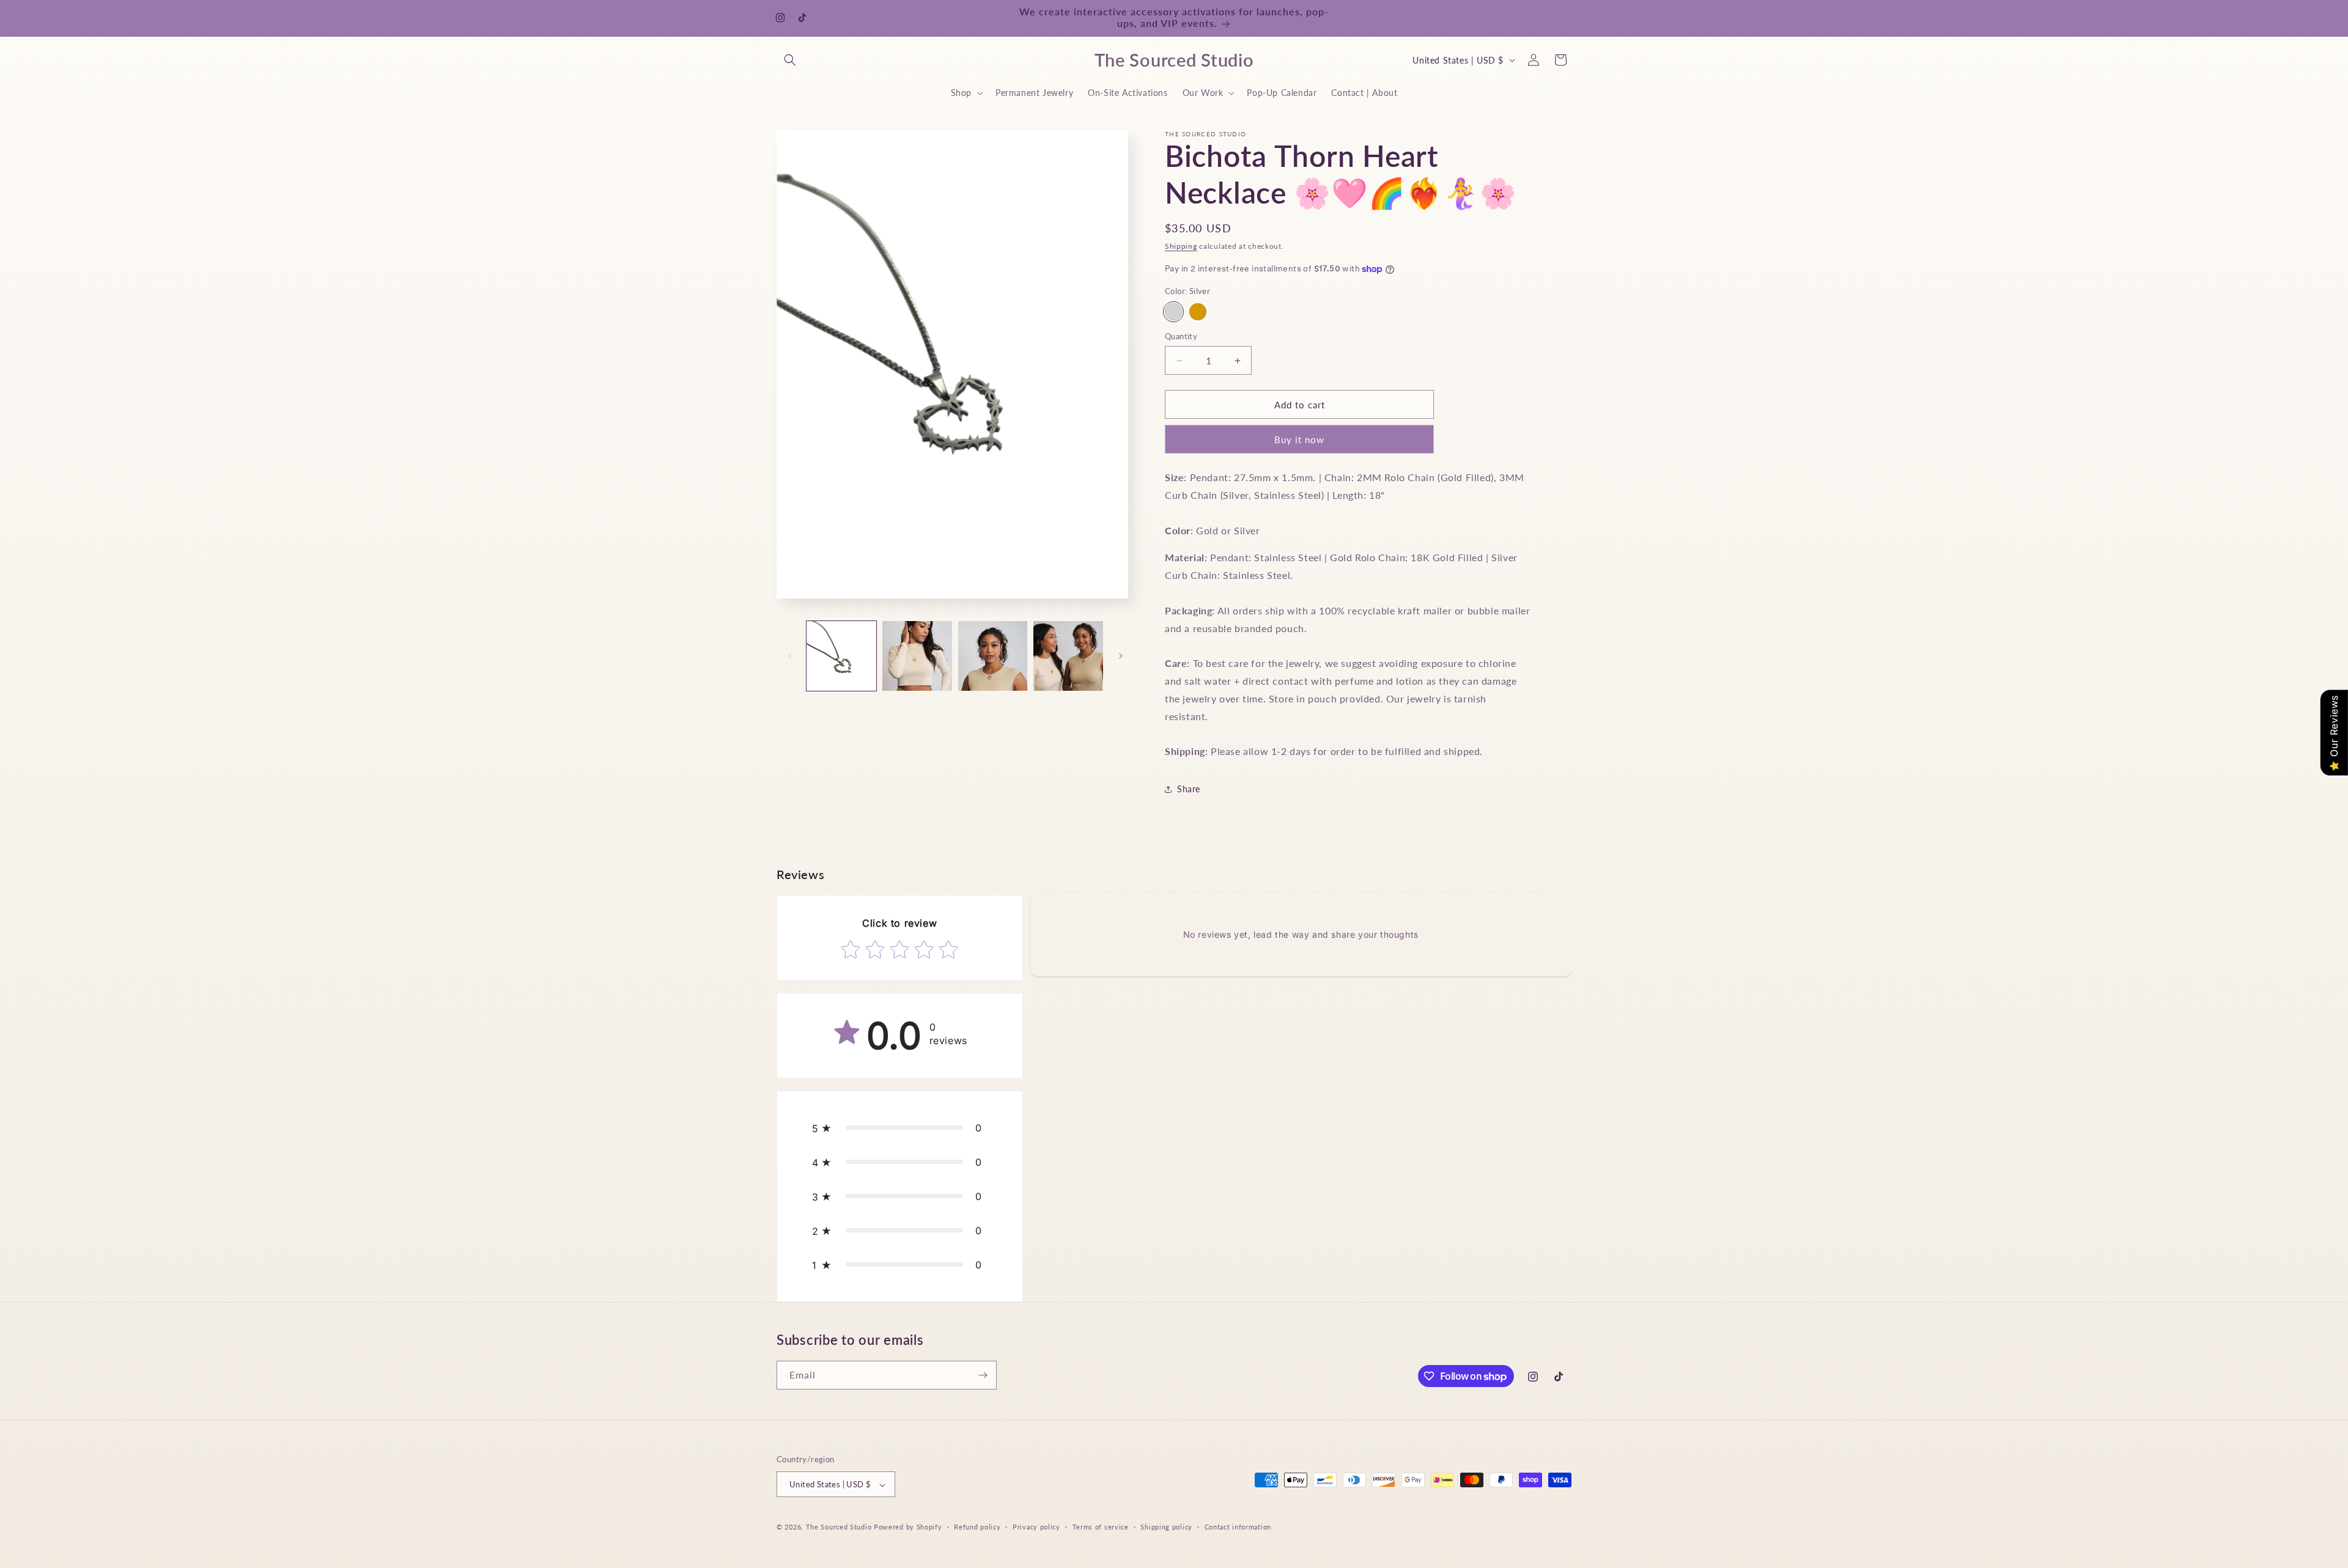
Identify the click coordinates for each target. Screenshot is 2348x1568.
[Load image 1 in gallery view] (841, 656)
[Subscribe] (983, 1375)
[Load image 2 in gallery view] (917, 656)
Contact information (1238, 1527)
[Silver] (1173, 312)
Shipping (1181, 246)
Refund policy (977, 1527)
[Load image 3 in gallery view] (993, 656)
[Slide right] (1121, 656)
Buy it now (1299, 440)
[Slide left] (790, 656)
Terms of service (1101, 1527)
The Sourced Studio (839, 1527)
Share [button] (1189, 790)
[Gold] (1198, 312)
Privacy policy (1036, 1527)
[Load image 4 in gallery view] (1068, 656)
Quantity (1181, 336)
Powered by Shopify (908, 1527)
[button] (790, 60)
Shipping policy (1166, 1527)
